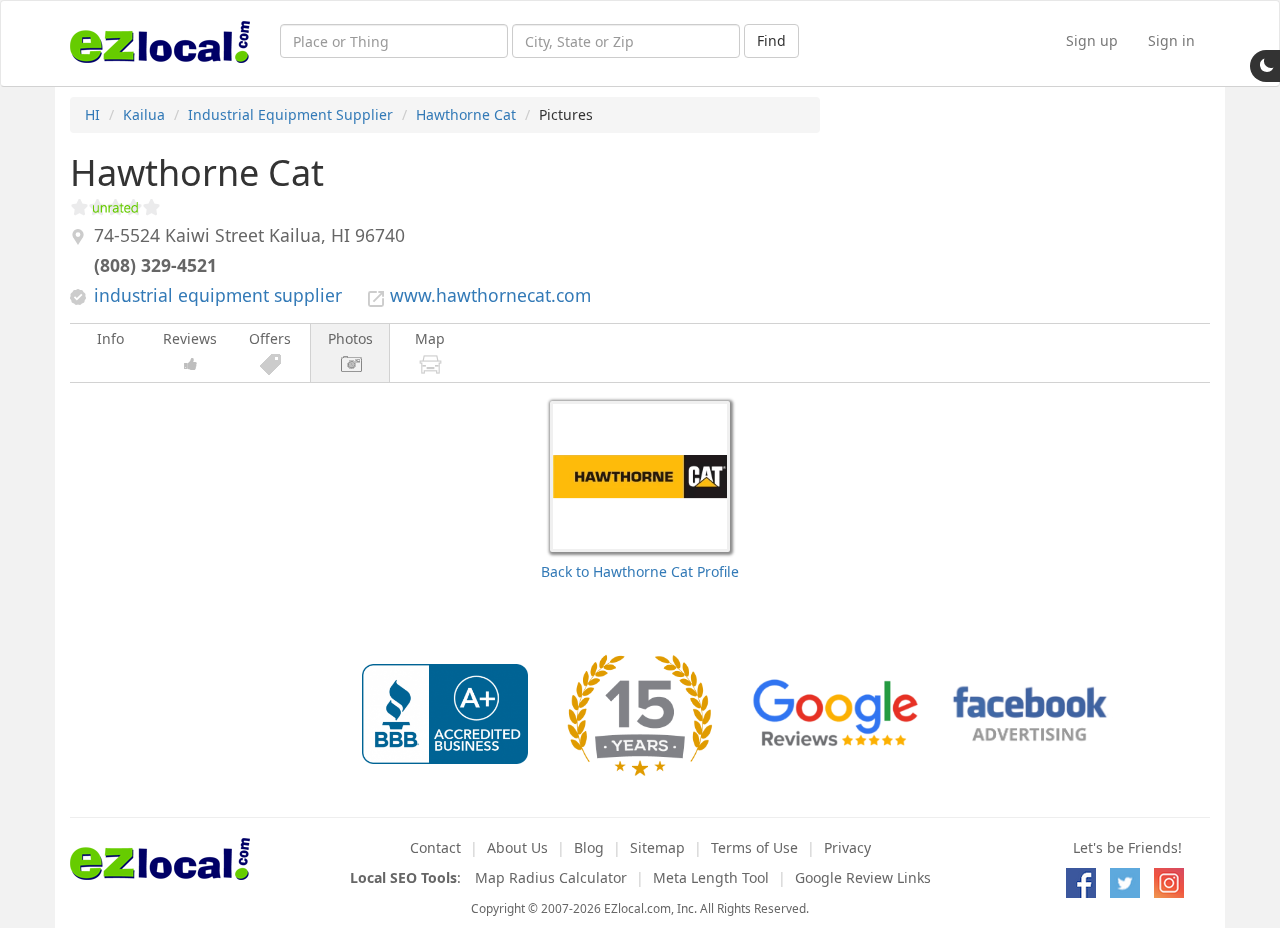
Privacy (847, 847)
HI (92, 114)
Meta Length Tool (711, 877)
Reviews (190, 338)
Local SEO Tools (403, 877)
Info (110, 338)
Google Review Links (863, 877)
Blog (589, 847)
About (517, 847)
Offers (270, 338)
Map (430, 338)
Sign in (1171, 40)
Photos (350, 338)
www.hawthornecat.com (490, 295)
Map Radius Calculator (551, 877)
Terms (754, 847)
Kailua (144, 114)
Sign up (1092, 40)
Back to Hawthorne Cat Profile (640, 571)
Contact (435, 847)
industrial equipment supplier (218, 295)
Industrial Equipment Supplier (290, 114)
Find (771, 40)
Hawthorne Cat (466, 114)
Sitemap (657, 847)
